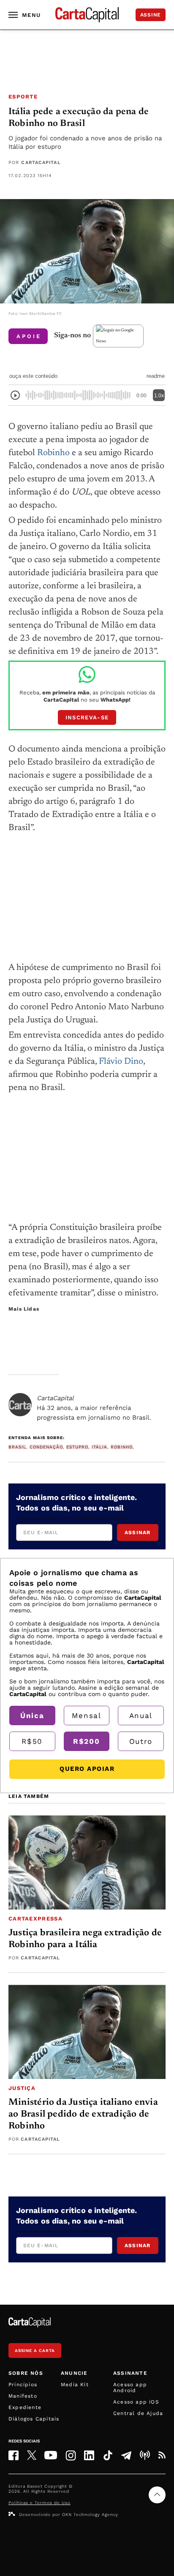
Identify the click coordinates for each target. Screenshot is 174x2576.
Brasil (17, 1447)
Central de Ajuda (138, 2413)
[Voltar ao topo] (157, 2495)
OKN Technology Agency (90, 2515)
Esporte (23, 97)
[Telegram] (126, 2455)
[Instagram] (71, 2455)
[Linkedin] (89, 2455)
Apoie (29, 336)
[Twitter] (32, 2455)
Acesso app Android (130, 2388)
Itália (99, 1447)
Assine (151, 15)
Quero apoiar (87, 1769)
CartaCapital (41, 163)
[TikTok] (108, 2455)
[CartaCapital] (20, 1405)
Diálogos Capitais (34, 2419)
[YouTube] (51, 2455)
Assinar (137, 1532)
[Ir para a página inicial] (87, 15)
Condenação (46, 1447)
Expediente (25, 2407)
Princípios (23, 2385)
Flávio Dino (121, 1062)
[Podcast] (145, 2455)
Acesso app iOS (136, 2402)
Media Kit (75, 2385)
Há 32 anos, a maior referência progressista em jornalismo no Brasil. (94, 1408)
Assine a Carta (35, 2351)
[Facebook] (14, 2455)
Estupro (77, 1447)
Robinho (53, 453)
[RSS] (162, 2455)
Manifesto (23, 2396)
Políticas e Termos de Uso (39, 2503)
